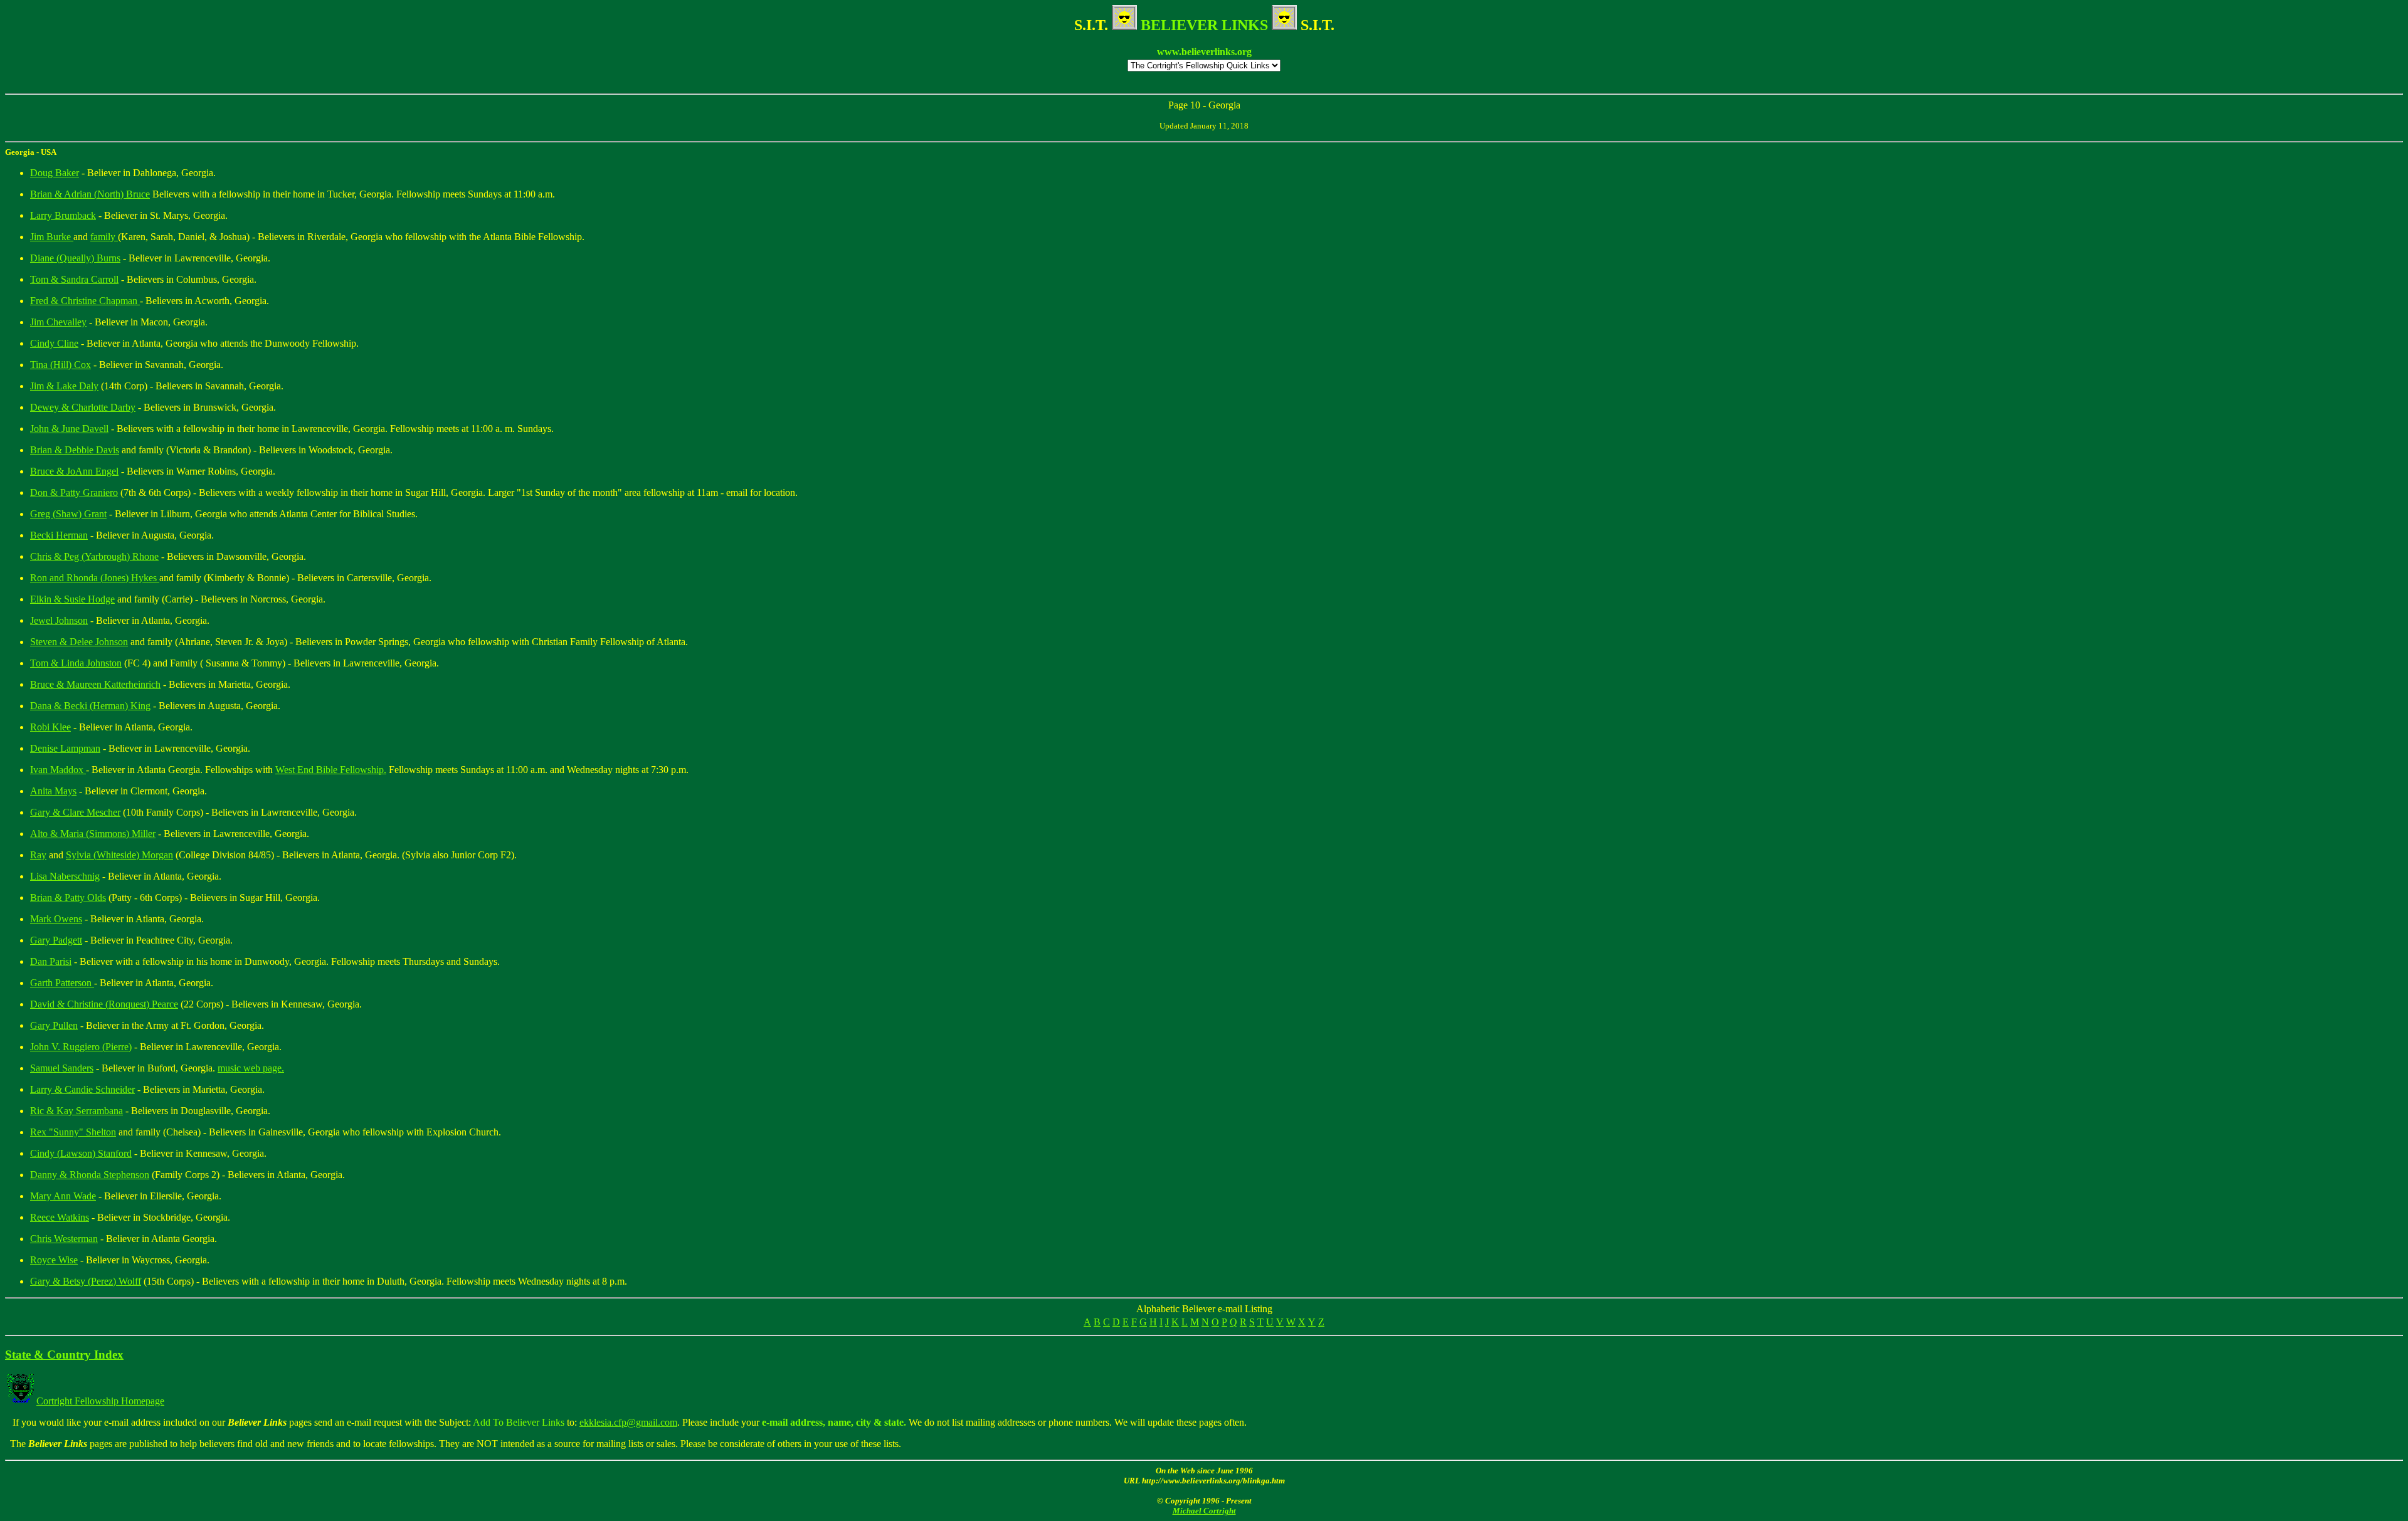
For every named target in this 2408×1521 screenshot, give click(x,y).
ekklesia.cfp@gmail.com (628, 1422)
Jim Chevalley (58, 322)
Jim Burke (52, 237)
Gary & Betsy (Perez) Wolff (86, 1281)
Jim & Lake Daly (64, 386)
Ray (38, 855)
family (104, 237)
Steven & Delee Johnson (79, 642)
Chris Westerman (64, 1239)
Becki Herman (59, 535)
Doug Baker (55, 173)
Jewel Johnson (59, 620)
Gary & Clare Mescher (75, 812)
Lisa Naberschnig (65, 876)
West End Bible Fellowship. (331, 770)
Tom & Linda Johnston (76, 663)
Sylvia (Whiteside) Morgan (119, 855)
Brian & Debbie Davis (75, 450)
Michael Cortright (1204, 1511)
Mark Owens (56, 919)
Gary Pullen (54, 1025)
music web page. (251, 1068)
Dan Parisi (51, 961)
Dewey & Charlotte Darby (83, 407)
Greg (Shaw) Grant (68, 514)
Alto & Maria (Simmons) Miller (93, 834)
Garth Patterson (62, 983)
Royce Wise (54, 1260)
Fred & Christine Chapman (85, 301)
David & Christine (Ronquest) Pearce (104, 1004)
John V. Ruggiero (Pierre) (81, 1047)
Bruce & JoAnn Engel (74, 471)
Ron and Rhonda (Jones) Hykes (95, 578)
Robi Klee (50, 727)
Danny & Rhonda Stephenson (90, 1175)
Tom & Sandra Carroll (74, 279)
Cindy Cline (54, 343)
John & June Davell (69, 429)
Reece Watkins (60, 1217)
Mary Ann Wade (63, 1196)
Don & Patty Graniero (74, 492)
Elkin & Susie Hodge (72, 599)
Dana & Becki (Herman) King (90, 706)
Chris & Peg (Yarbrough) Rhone (94, 556)
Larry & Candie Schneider (82, 1089)
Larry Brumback (63, 215)
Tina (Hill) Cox (61, 365)
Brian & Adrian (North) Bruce (90, 194)
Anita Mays (53, 791)
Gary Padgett (56, 940)
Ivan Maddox (58, 770)
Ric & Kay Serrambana (77, 1111)
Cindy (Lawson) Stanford (81, 1153)
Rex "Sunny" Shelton (73, 1132)
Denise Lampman (65, 748)
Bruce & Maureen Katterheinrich (95, 684)
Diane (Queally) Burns (75, 258)
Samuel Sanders (62, 1068)
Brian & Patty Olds (68, 897)
